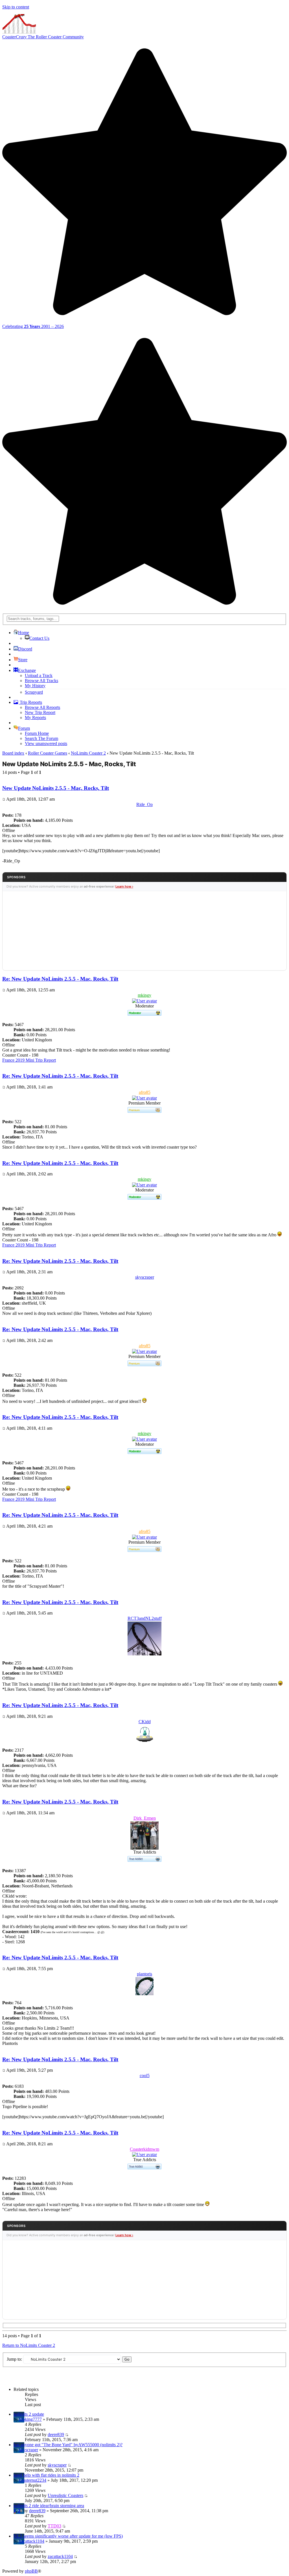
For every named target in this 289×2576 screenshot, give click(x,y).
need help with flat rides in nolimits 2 (46, 2475)
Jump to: (14, 2359)
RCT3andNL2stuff (145, 1618)
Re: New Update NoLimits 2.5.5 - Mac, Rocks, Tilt (60, 979)
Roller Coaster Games (48, 753)
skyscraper (145, 1277)
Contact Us (39, 638)
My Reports (35, 718)
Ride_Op (144, 804)
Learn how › (124, 886)
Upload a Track (39, 675)
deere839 (56, 2434)
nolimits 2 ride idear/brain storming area (49, 2506)
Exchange (27, 670)
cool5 (145, 2076)
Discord (25, 649)
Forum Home (37, 733)
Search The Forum (41, 738)
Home (24, 633)
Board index (13, 753)
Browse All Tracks (41, 681)
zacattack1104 (32, 2541)
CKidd (145, 1722)
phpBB (31, 2571)
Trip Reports (30, 702)
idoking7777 (30, 2419)
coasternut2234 (33, 2480)
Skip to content (16, 7)
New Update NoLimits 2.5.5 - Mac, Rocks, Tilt (69, 764)
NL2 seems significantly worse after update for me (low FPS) (68, 2536)
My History (35, 686)
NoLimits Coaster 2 (88, 753)
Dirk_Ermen (145, 1818)
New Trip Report (40, 712)
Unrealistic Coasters (65, 2495)
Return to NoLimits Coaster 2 (29, 2345)
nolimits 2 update (29, 2414)
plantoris (144, 1974)
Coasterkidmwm (144, 2149)
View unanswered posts (46, 743)
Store (23, 660)
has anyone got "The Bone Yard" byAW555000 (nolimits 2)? (68, 2445)
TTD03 (54, 2526)
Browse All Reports (42, 707)
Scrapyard (34, 692)
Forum (24, 728)
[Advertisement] (144, 931)
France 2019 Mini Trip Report (29, 1060)
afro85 (145, 1092)
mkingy (144, 995)
